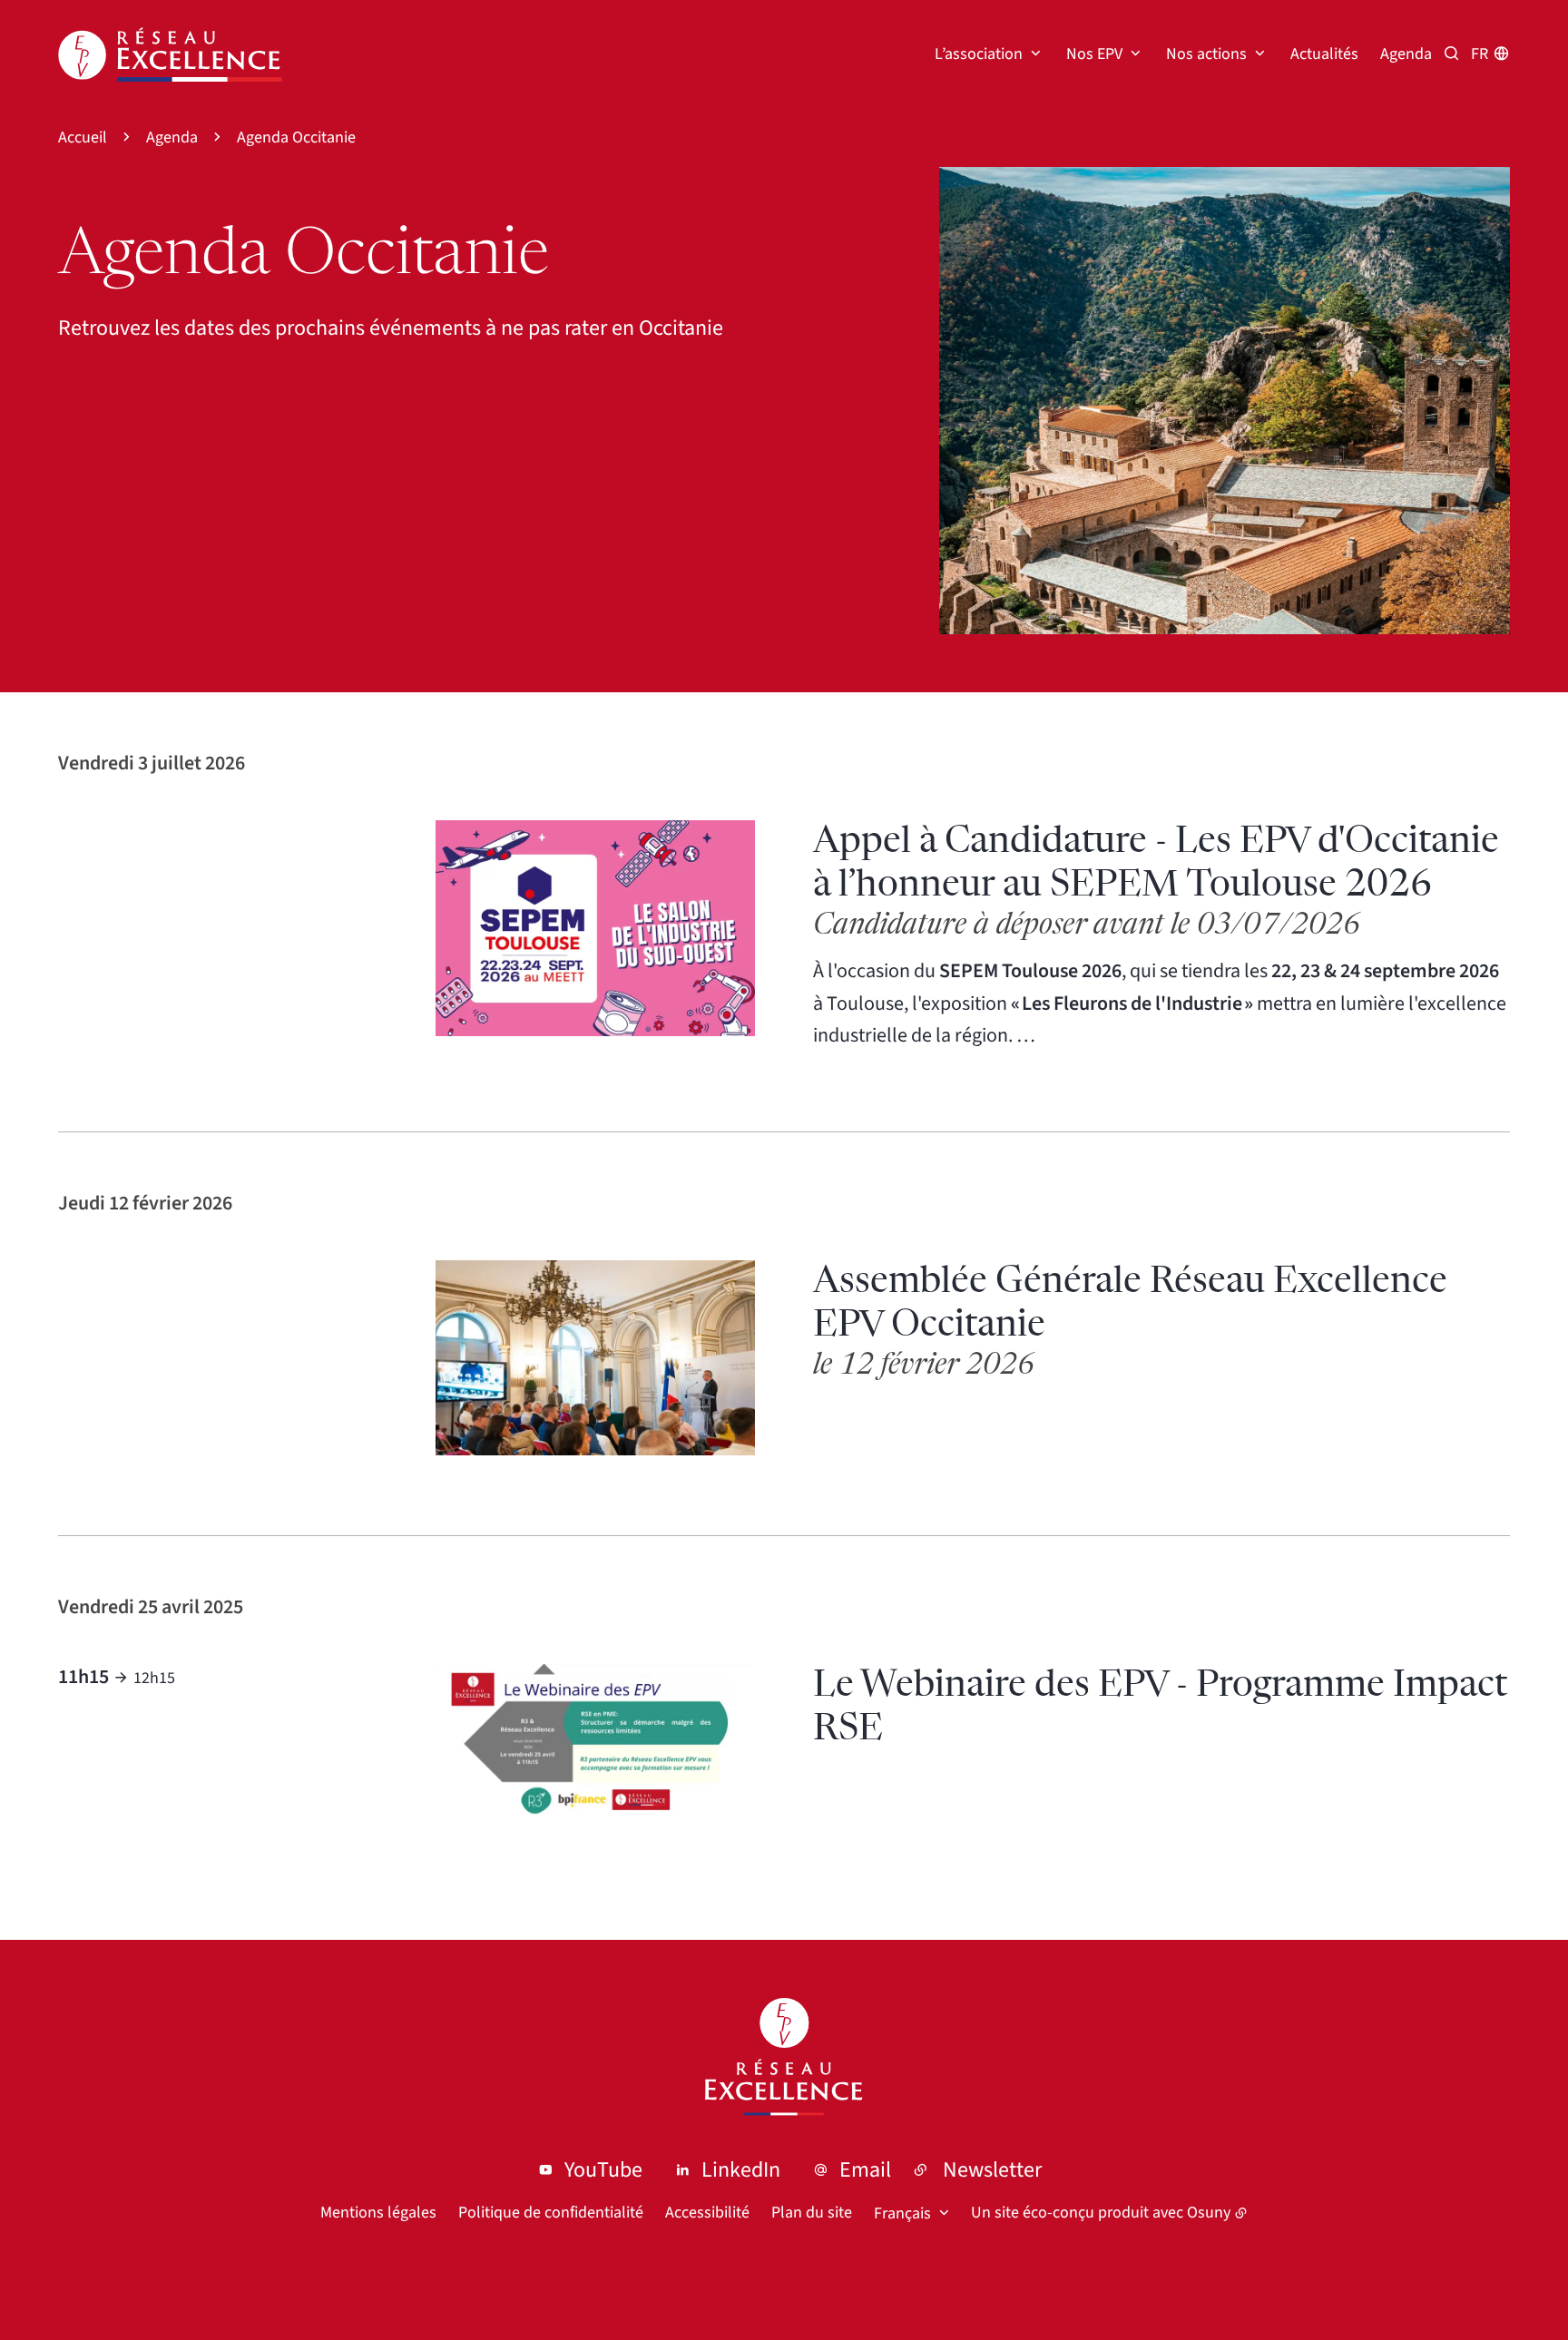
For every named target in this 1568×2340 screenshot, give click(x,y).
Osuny (1209, 2213)
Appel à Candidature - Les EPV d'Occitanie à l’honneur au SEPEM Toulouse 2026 (1156, 864)
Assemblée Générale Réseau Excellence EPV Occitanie (1130, 1304)
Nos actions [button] (1206, 54)
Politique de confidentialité (551, 2213)
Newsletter (992, 2170)
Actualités (1324, 54)
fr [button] (1480, 54)
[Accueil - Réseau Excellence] (170, 54)
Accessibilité (707, 2213)
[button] (1225, 401)
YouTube (603, 2170)
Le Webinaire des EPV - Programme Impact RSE (1160, 1708)
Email (865, 2170)
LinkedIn (741, 2170)
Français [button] (902, 2213)
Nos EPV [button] (1094, 54)
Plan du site (812, 2213)
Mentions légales (378, 2213)
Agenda (1406, 54)
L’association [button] (979, 54)
